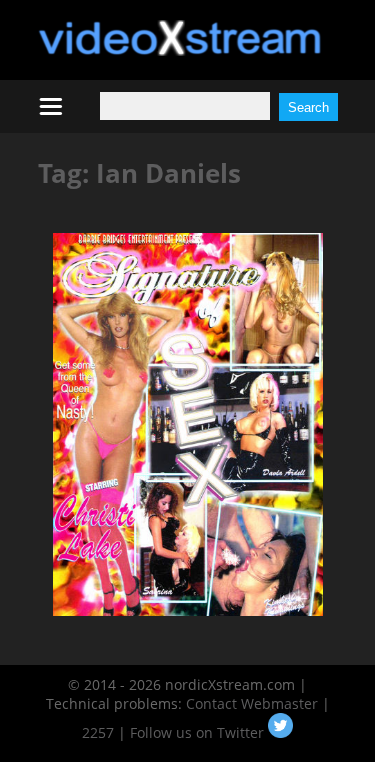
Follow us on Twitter (199, 732)
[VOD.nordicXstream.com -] (180, 50)
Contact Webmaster (252, 703)
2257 (98, 732)
